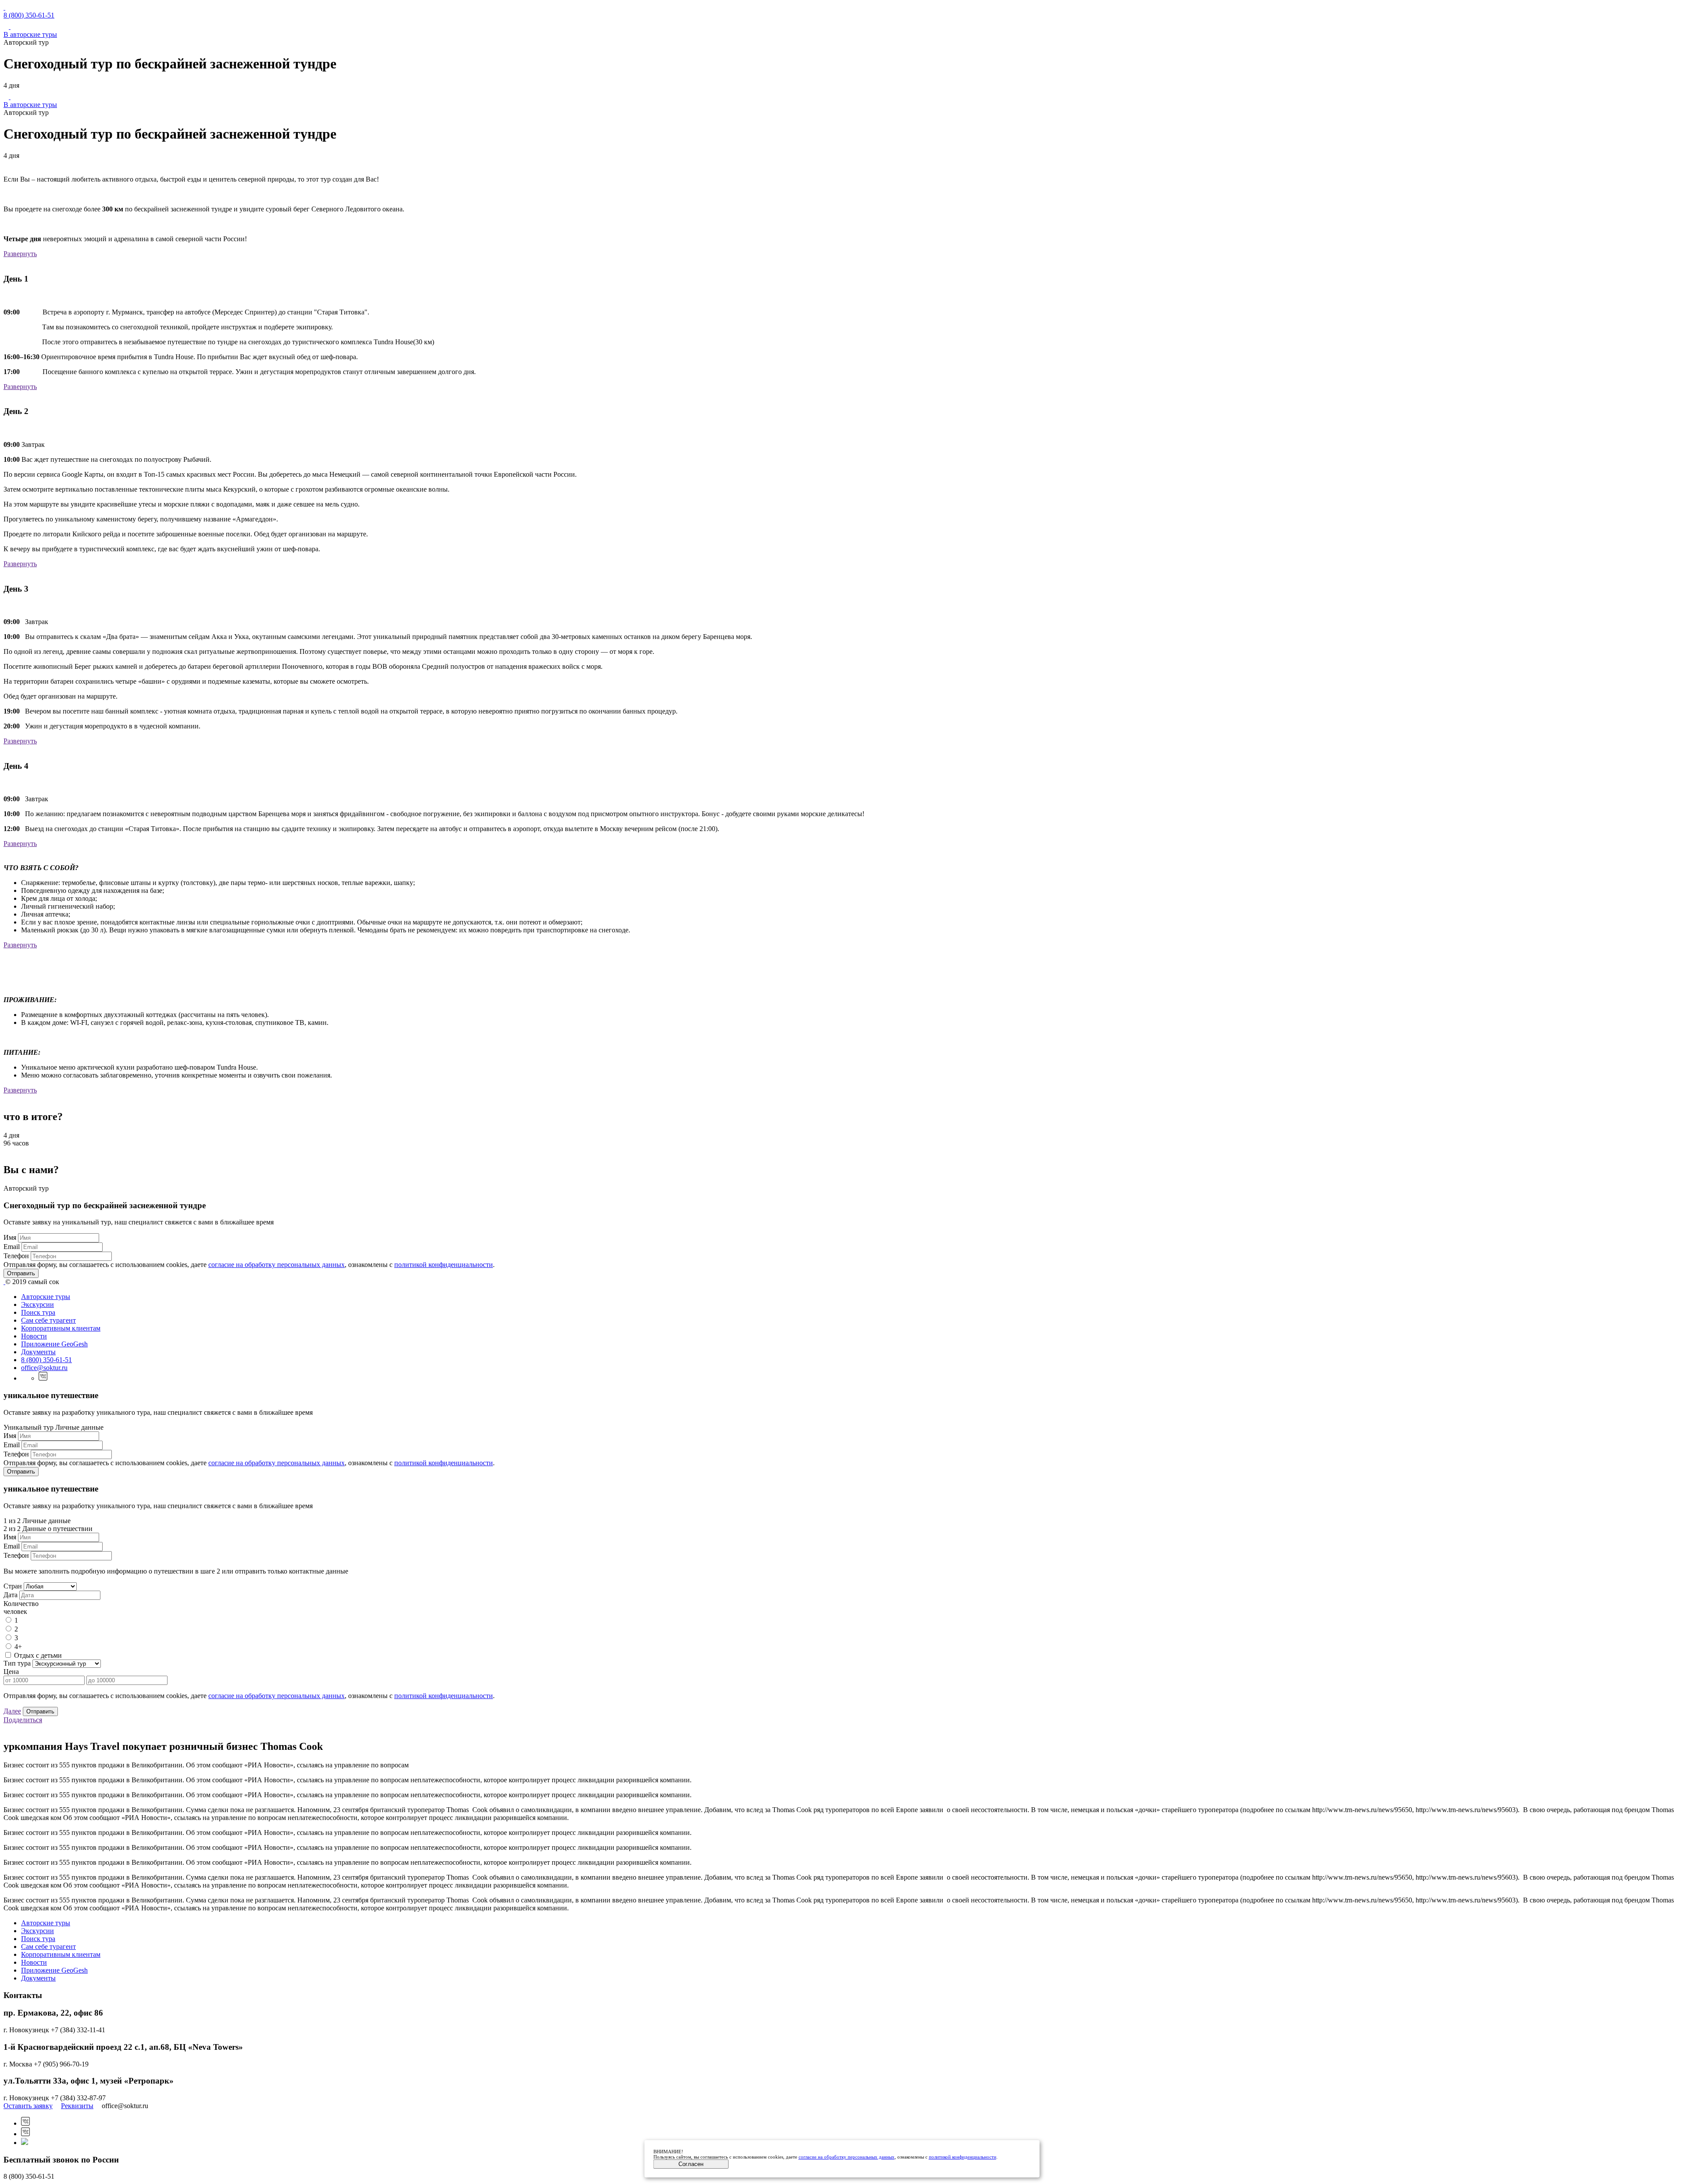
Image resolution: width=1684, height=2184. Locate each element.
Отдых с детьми (38, 1655)
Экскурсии (37, 1304)
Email (12, 1247)
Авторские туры (46, 1297)
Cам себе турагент (48, 1320)
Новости (34, 1336)
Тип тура (17, 1663)
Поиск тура (38, 1312)
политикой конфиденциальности (444, 1265)
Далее (12, 1711)
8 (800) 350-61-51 (29, 15)
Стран (13, 1586)
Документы (38, 1352)
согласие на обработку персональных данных (277, 1265)
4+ (18, 1647)
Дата (11, 1595)
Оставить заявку (28, 2106)
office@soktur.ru (44, 1368)
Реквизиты (77, 2106)
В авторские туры (30, 34)
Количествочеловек (21, 1608)
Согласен (691, 2164)
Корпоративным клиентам (61, 1328)
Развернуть (20, 254)
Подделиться (23, 1720)
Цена (11, 1672)
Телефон (16, 1256)
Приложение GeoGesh (54, 1344)
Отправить (21, 1273)
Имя (10, 1237)
